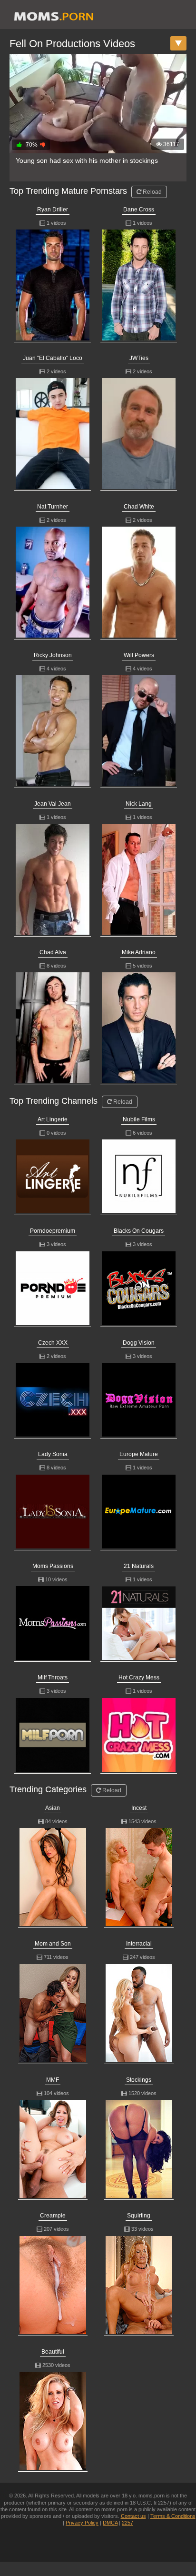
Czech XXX (53, 1343)
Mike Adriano (139, 952)
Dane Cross (139, 210)
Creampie (53, 2216)
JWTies (139, 358)
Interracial (139, 1944)
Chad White (139, 507)
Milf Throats (53, 1677)
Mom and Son (53, 1944)
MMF (53, 2080)
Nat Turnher (53, 507)
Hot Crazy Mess (139, 1677)
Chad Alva (53, 952)
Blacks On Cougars (139, 1231)
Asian (53, 1808)
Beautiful (53, 2352)
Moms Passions (53, 1566)
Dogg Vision (139, 1343)
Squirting (139, 2216)
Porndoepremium (53, 1231)
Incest (139, 1808)
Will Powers (139, 655)
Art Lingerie (53, 1119)
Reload (152, 192)
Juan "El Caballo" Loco (53, 358)
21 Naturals (139, 1566)
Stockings (139, 2080)
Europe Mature (139, 1454)
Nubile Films (139, 1119)
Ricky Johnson (53, 655)
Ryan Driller (53, 210)
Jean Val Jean (53, 804)
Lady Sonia (53, 1454)
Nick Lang (139, 804)
